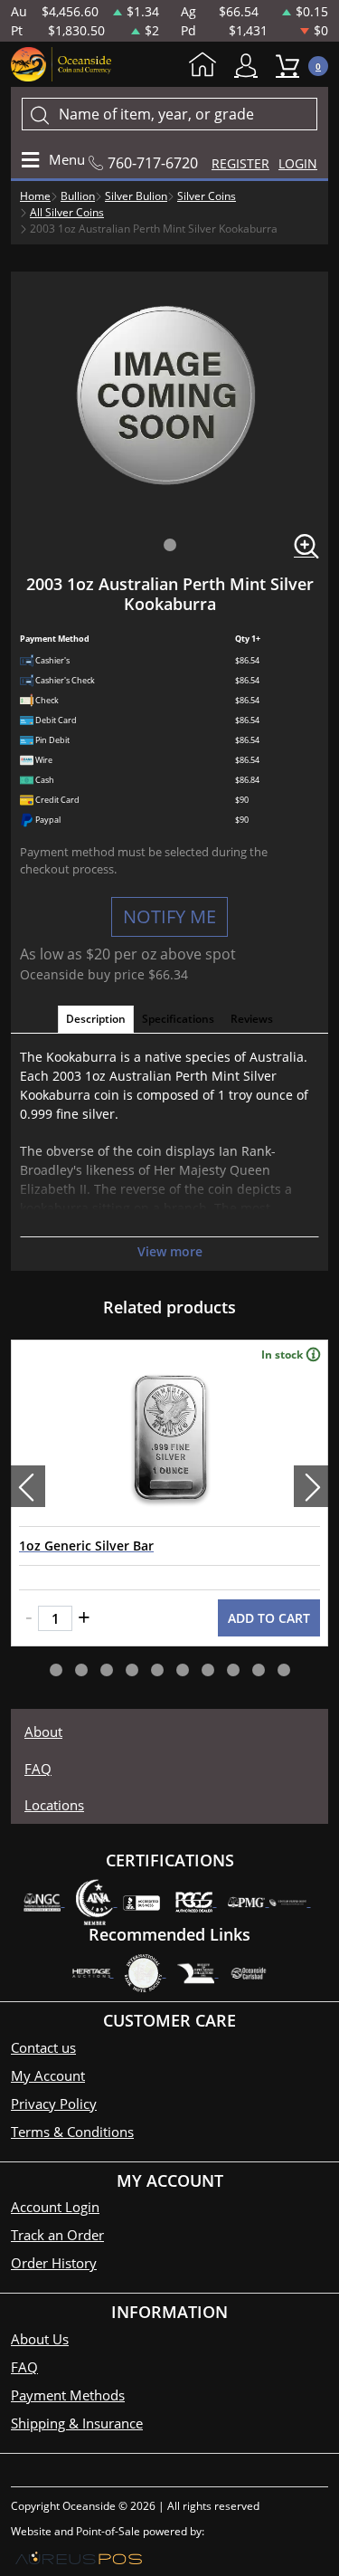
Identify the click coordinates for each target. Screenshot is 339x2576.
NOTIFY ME (169, 916)
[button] (170, 545)
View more (170, 1251)
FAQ (38, 1769)
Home (207, 66)
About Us (40, 2339)
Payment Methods (68, 2395)
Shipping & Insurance (77, 2423)
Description (96, 1019)
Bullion (78, 196)
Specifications (178, 1019)
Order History (54, 2263)
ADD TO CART (269, 1618)
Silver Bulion (136, 196)
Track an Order (57, 2235)
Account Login (55, 2207)
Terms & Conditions (72, 2132)
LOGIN (298, 163)
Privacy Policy (54, 2104)
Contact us (43, 2047)
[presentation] (28, 1486)
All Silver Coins (67, 212)
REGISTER (240, 163)
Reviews (252, 1019)
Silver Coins (207, 196)
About (43, 1732)
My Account (250, 66)
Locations (54, 1805)
